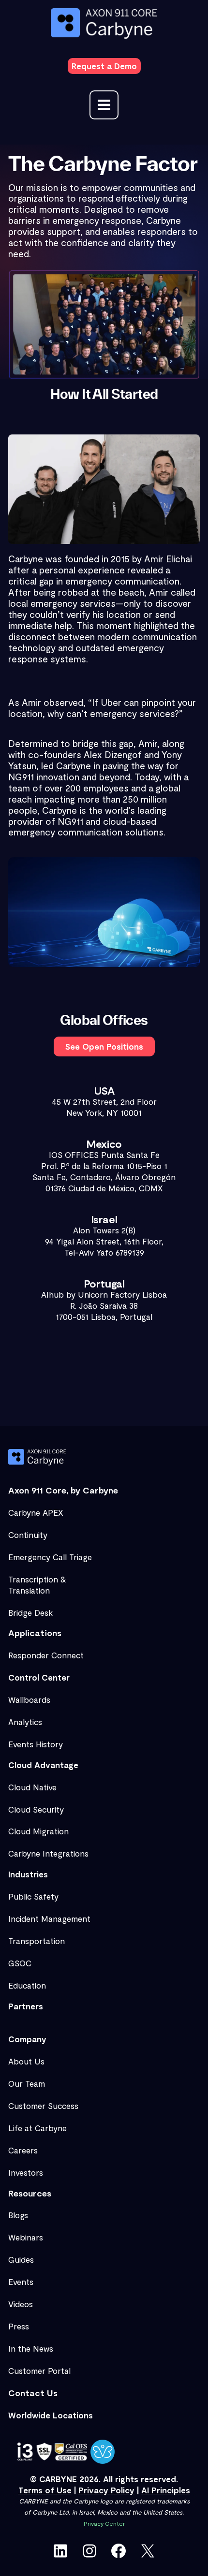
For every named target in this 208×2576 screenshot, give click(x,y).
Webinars (26, 2237)
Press (19, 2326)
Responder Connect (46, 1655)
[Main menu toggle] (104, 105)
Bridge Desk (30, 1612)
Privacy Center (104, 2523)
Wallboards (29, 1699)
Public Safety (33, 1896)
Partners (26, 2006)
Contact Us (33, 2393)
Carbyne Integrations (48, 1853)
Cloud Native (32, 1787)
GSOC (20, 1963)
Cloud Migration (38, 1831)
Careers (23, 2150)
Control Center (39, 1677)
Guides (21, 2259)
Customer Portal (39, 2371)
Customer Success (43, 2106)
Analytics (25, 1722)
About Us (26, 2061)
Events (21, 2282)
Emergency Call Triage (50, 1557)
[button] (104, 66)
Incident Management (49, 1918)
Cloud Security (36, 1809)
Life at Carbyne (37, 2128)
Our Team (27, 2083)
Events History (36, 1744)
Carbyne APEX (36, 1512)
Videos (21, 2304)
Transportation (37, 1941)
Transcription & (37, 1579)
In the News (31, 2348)
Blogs (18, 2215)
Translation (29, 1590)
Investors (26, 2172)
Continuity (28, 1535)
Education (27, 1985)
